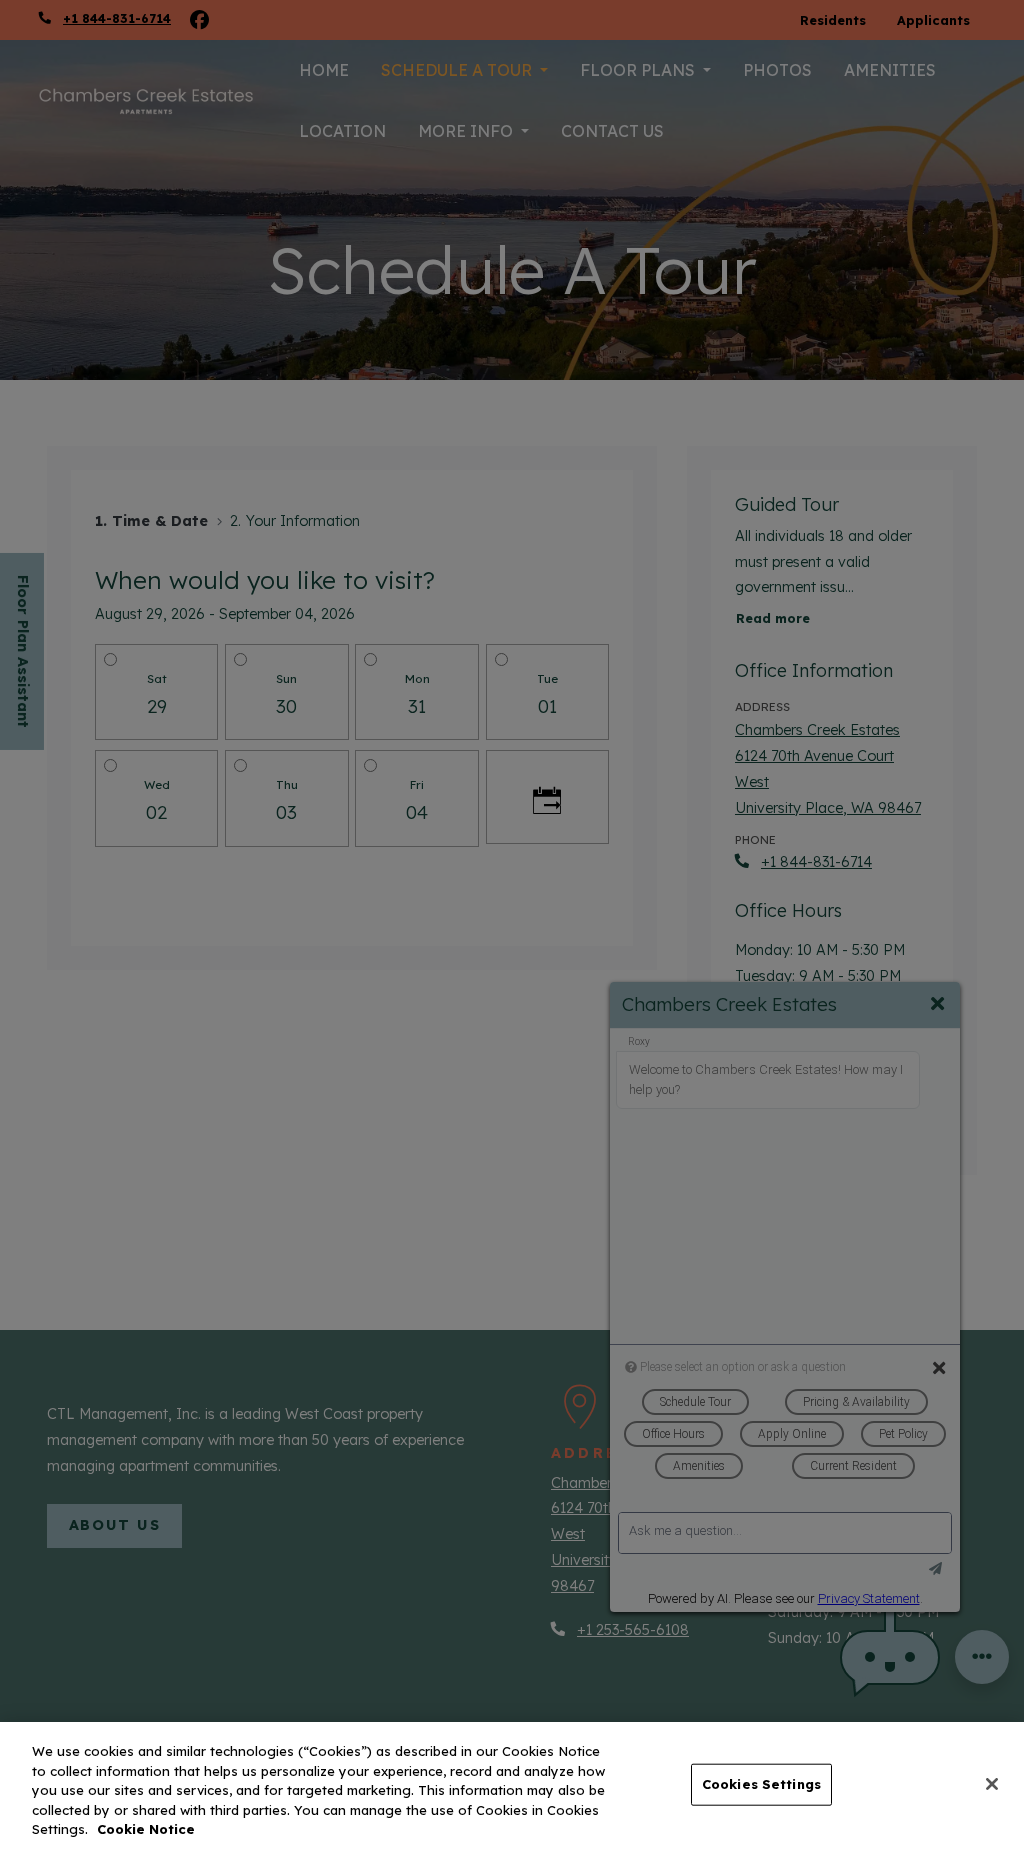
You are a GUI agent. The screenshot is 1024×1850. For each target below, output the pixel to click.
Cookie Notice (146, 1829)
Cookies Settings (761, 1784)
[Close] (992, 1784)
